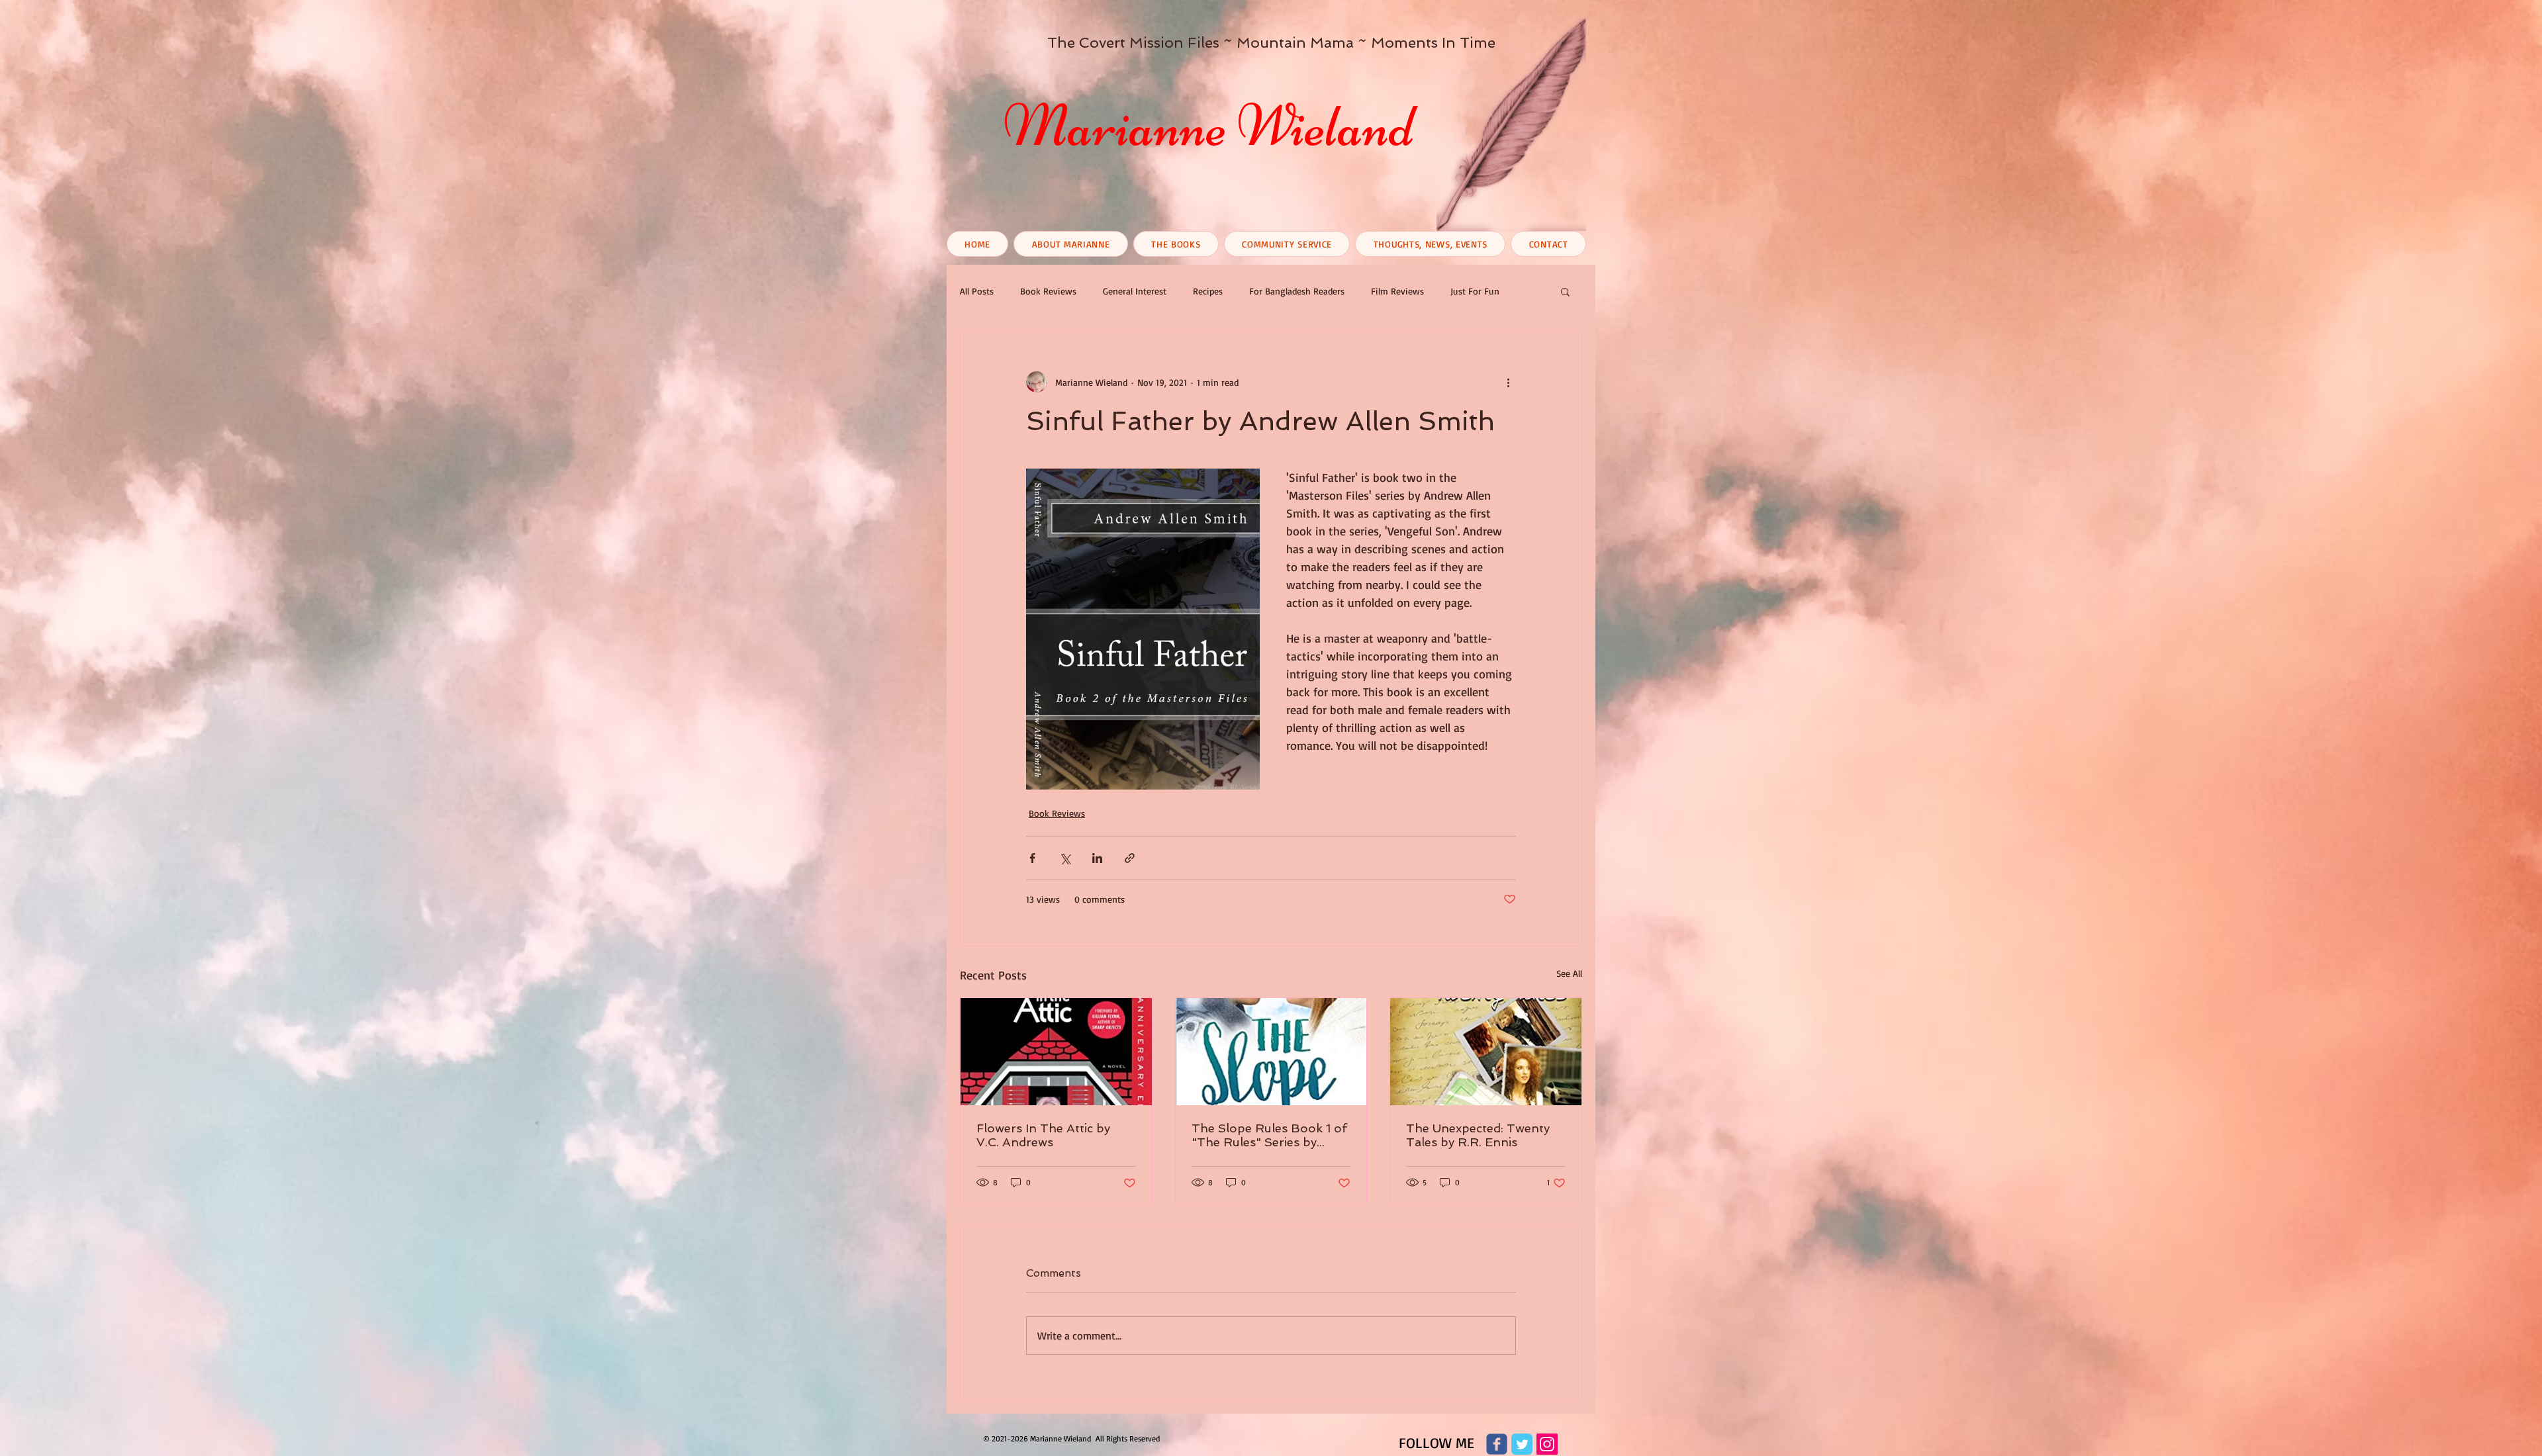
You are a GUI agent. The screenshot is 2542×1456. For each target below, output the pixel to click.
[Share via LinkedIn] (1097, 858)
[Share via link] (1130, 858)
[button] (1565, 291)
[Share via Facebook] (1032, 858)
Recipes (1208, 291)
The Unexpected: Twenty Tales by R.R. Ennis (1478, 1135)
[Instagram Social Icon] (1547, 1444)
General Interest (1135, 291)
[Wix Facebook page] (1497, 1444)
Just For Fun (1475, 291)
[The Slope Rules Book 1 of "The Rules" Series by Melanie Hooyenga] (1271, 1052)
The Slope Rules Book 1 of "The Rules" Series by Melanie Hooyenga (1269, 1135)
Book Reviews (1048, 291)
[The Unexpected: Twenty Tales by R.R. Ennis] (1486, 1052)
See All (1569, 973)
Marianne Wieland (1209, 126)
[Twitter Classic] (1522, 1444)
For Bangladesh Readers (1297, 291)
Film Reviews (1397, 291)
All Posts (977, 291)
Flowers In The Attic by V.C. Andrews (1043, 1135)
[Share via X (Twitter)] (1065, 858)
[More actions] (1508, 382)
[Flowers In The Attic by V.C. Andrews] (1056, 1052)
